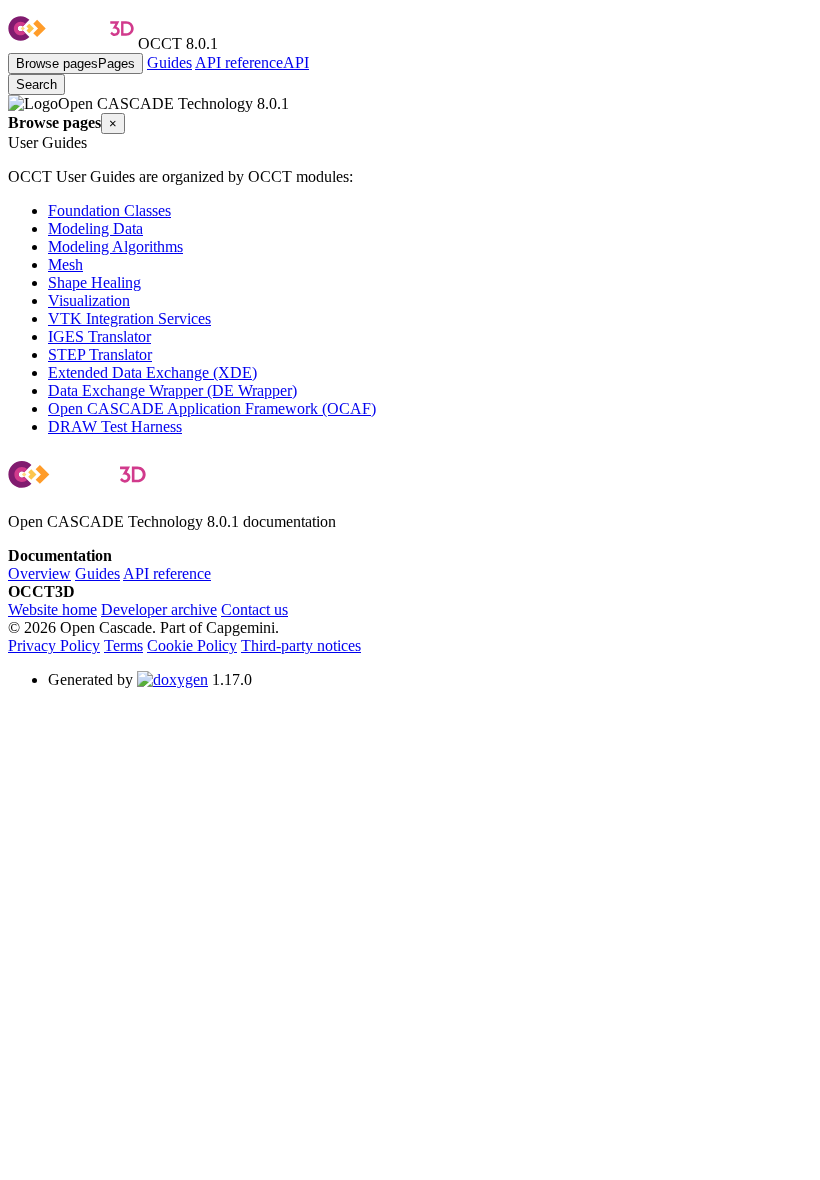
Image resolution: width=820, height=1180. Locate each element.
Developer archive (159, 609)
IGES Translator (99, 336)
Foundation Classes (109, 210)
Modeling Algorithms (115, 246)
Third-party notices (301, 645)
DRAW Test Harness (115, 426)
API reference (167, 573)
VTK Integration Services (129, 318)
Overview (39, 573)
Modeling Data (95, 228)
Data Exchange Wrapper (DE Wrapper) (172, 390)
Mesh (65, 264)
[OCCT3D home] (71, 43)
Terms (123, 645)
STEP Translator (100, 354)
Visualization (89, 300)
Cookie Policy (192, 645)
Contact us (254, 609)
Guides (169, 62)
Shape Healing (94, 282)
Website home (52, 609)
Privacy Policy (54, 645)
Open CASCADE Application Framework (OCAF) (212, 408)
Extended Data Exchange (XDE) (152, 372)
